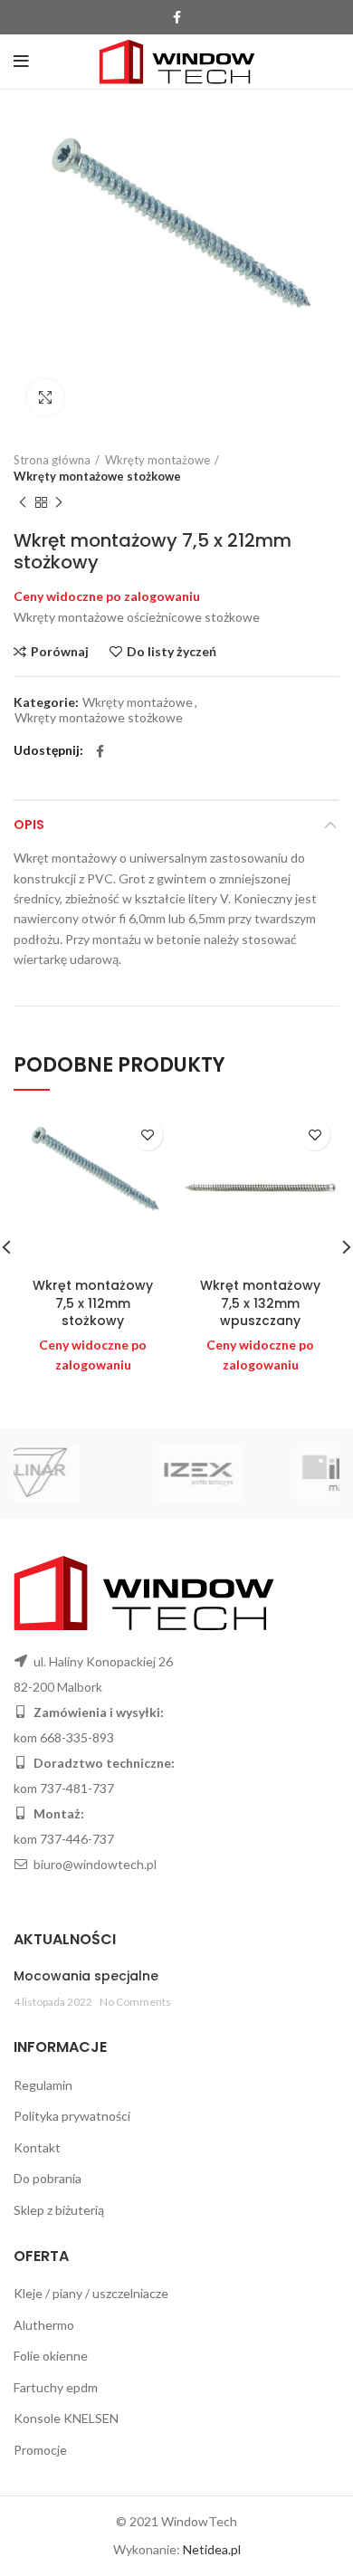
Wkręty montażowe (157, 460)
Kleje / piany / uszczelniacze (91, 2293)
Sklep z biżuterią (59, 2210)
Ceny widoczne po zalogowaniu (107, 596)
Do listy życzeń (172, 652)
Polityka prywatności (72, 2116)
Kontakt (37, 2147)
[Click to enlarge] (45, 397)
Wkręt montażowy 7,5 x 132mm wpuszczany (260, 1303)
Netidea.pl (212, 2549)
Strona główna (52, 460)
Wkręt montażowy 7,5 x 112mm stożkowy (93, 1303)
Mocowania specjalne (86, 1976)
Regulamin (43, 2085)
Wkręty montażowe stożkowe (97, 476)
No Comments (135, 2002)
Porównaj (60, 652)
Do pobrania (48, 2178)
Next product (59, 502)
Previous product (23, 502)
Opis (29, 825)
